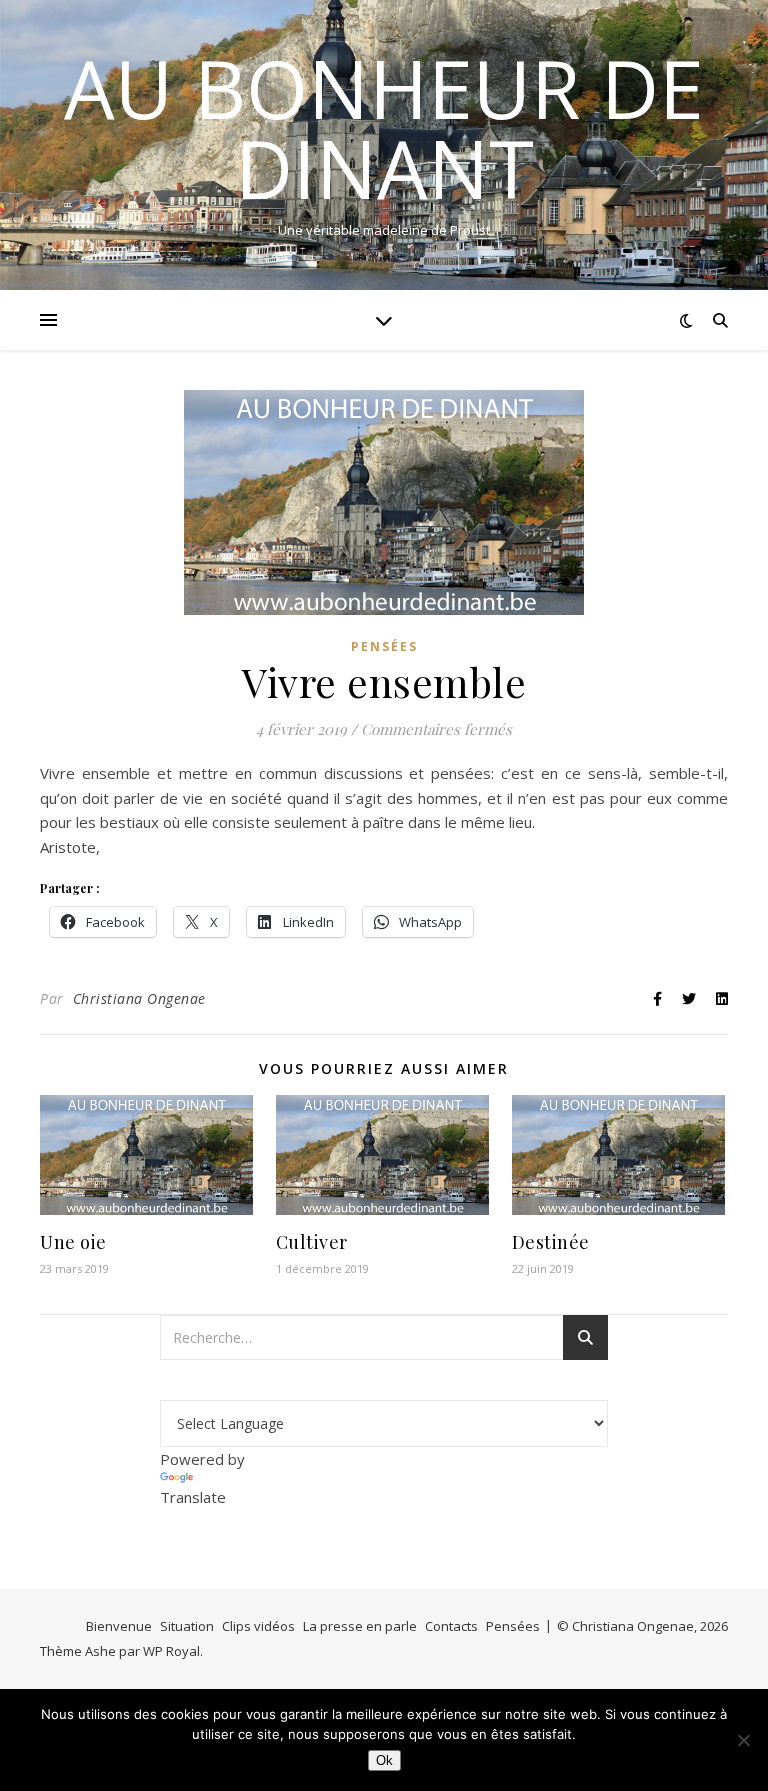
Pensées (384, 646)
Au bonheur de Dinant (384, 128)
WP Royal (171, 1651)
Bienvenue (119, 1626)
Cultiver (312, 1242)
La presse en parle (360, 1626)
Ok (384, 1760)
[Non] (743, 1740)
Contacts (451, 1626)
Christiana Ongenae (139, 998)
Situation (187, 1626)
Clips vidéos (258, 1626)
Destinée (551, 1242)
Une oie (73, 1242)
